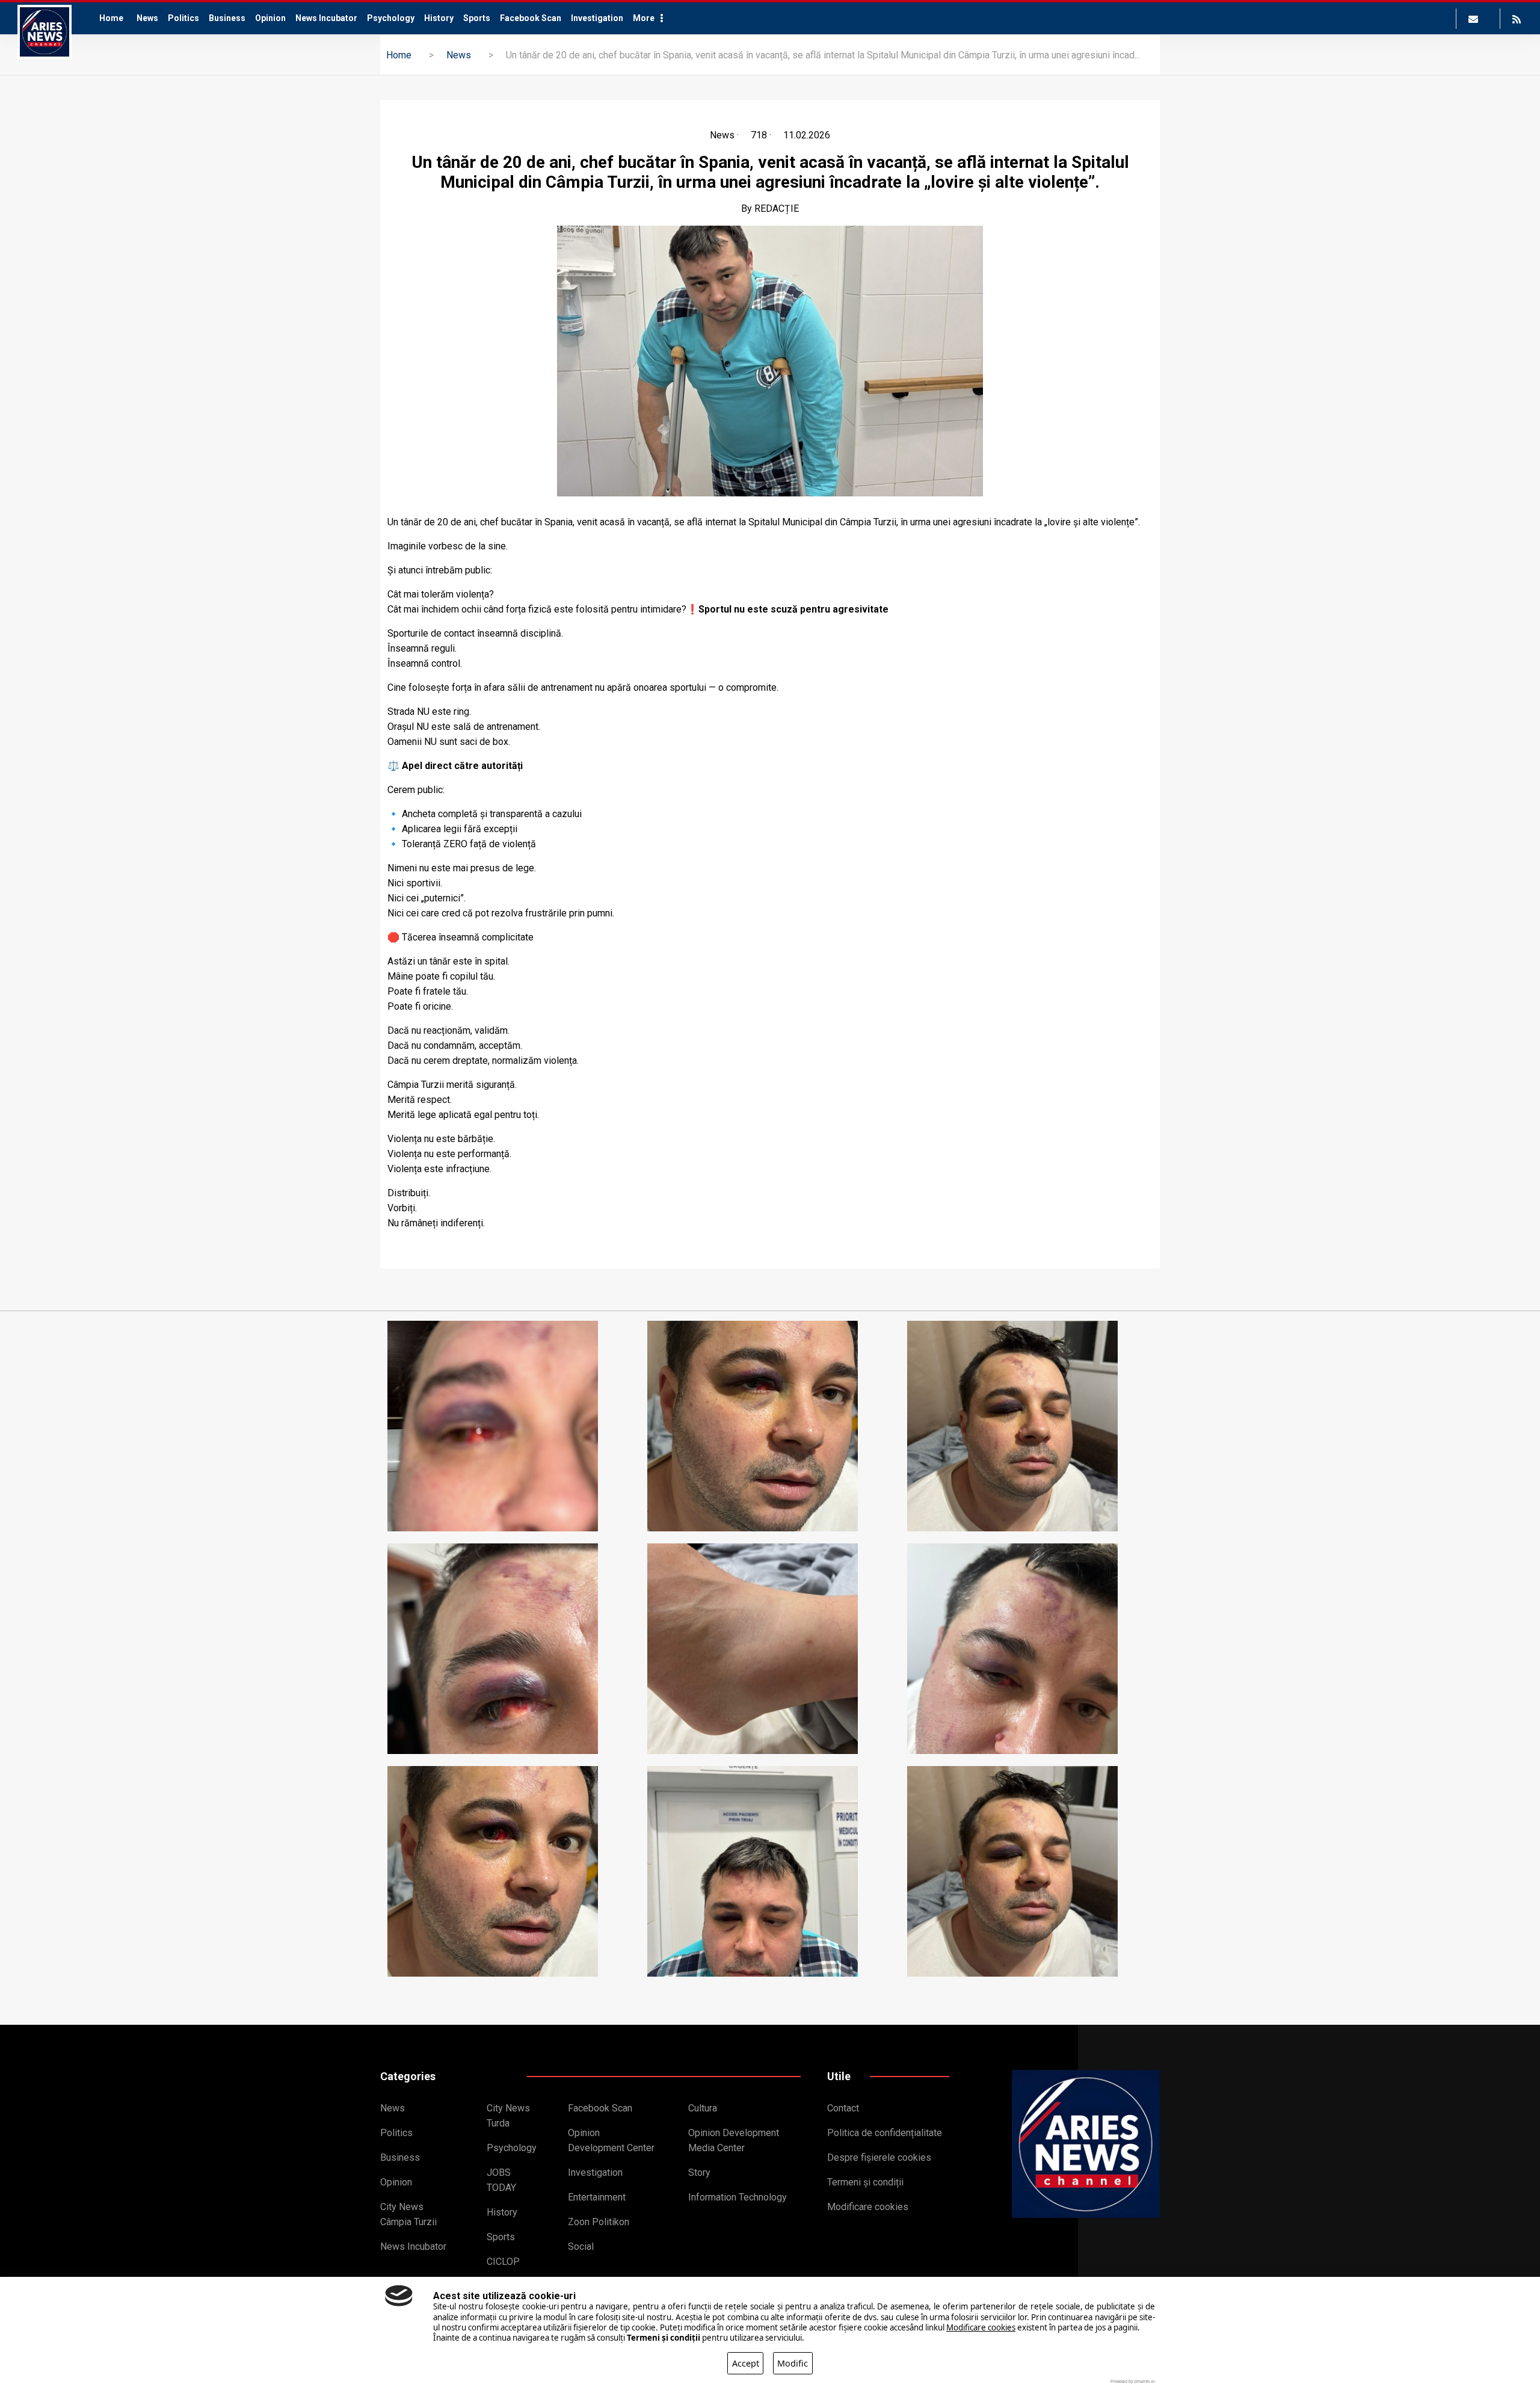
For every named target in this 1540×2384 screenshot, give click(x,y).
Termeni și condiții (865, 2182)
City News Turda (508, 2116)
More (644, 18)
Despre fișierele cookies (879, 2157)
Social (581, 2247)
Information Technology (738, 2197)
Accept (746, 2363)
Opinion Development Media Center (734, 2140)
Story (699, 2172)
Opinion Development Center (611, 2140)
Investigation (597, 18)
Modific (793, 2363)
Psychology (391, 18)
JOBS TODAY (501, 2180)
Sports (477, 18)
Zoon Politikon (599, 2222)
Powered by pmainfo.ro (1133, 2381)
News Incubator (326, 18)
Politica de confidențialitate (885, 2133)
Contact (843, 2108)
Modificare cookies (868, 2207)
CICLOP (503, 2262)
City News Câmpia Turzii (408, 2214)
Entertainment (597, 2197)
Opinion (270, 18)
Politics (183, 18)
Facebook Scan (531, 18)
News (147, 18)
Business (227, 18)
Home (111, 18)
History (439, 18)
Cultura (703, 2108)
